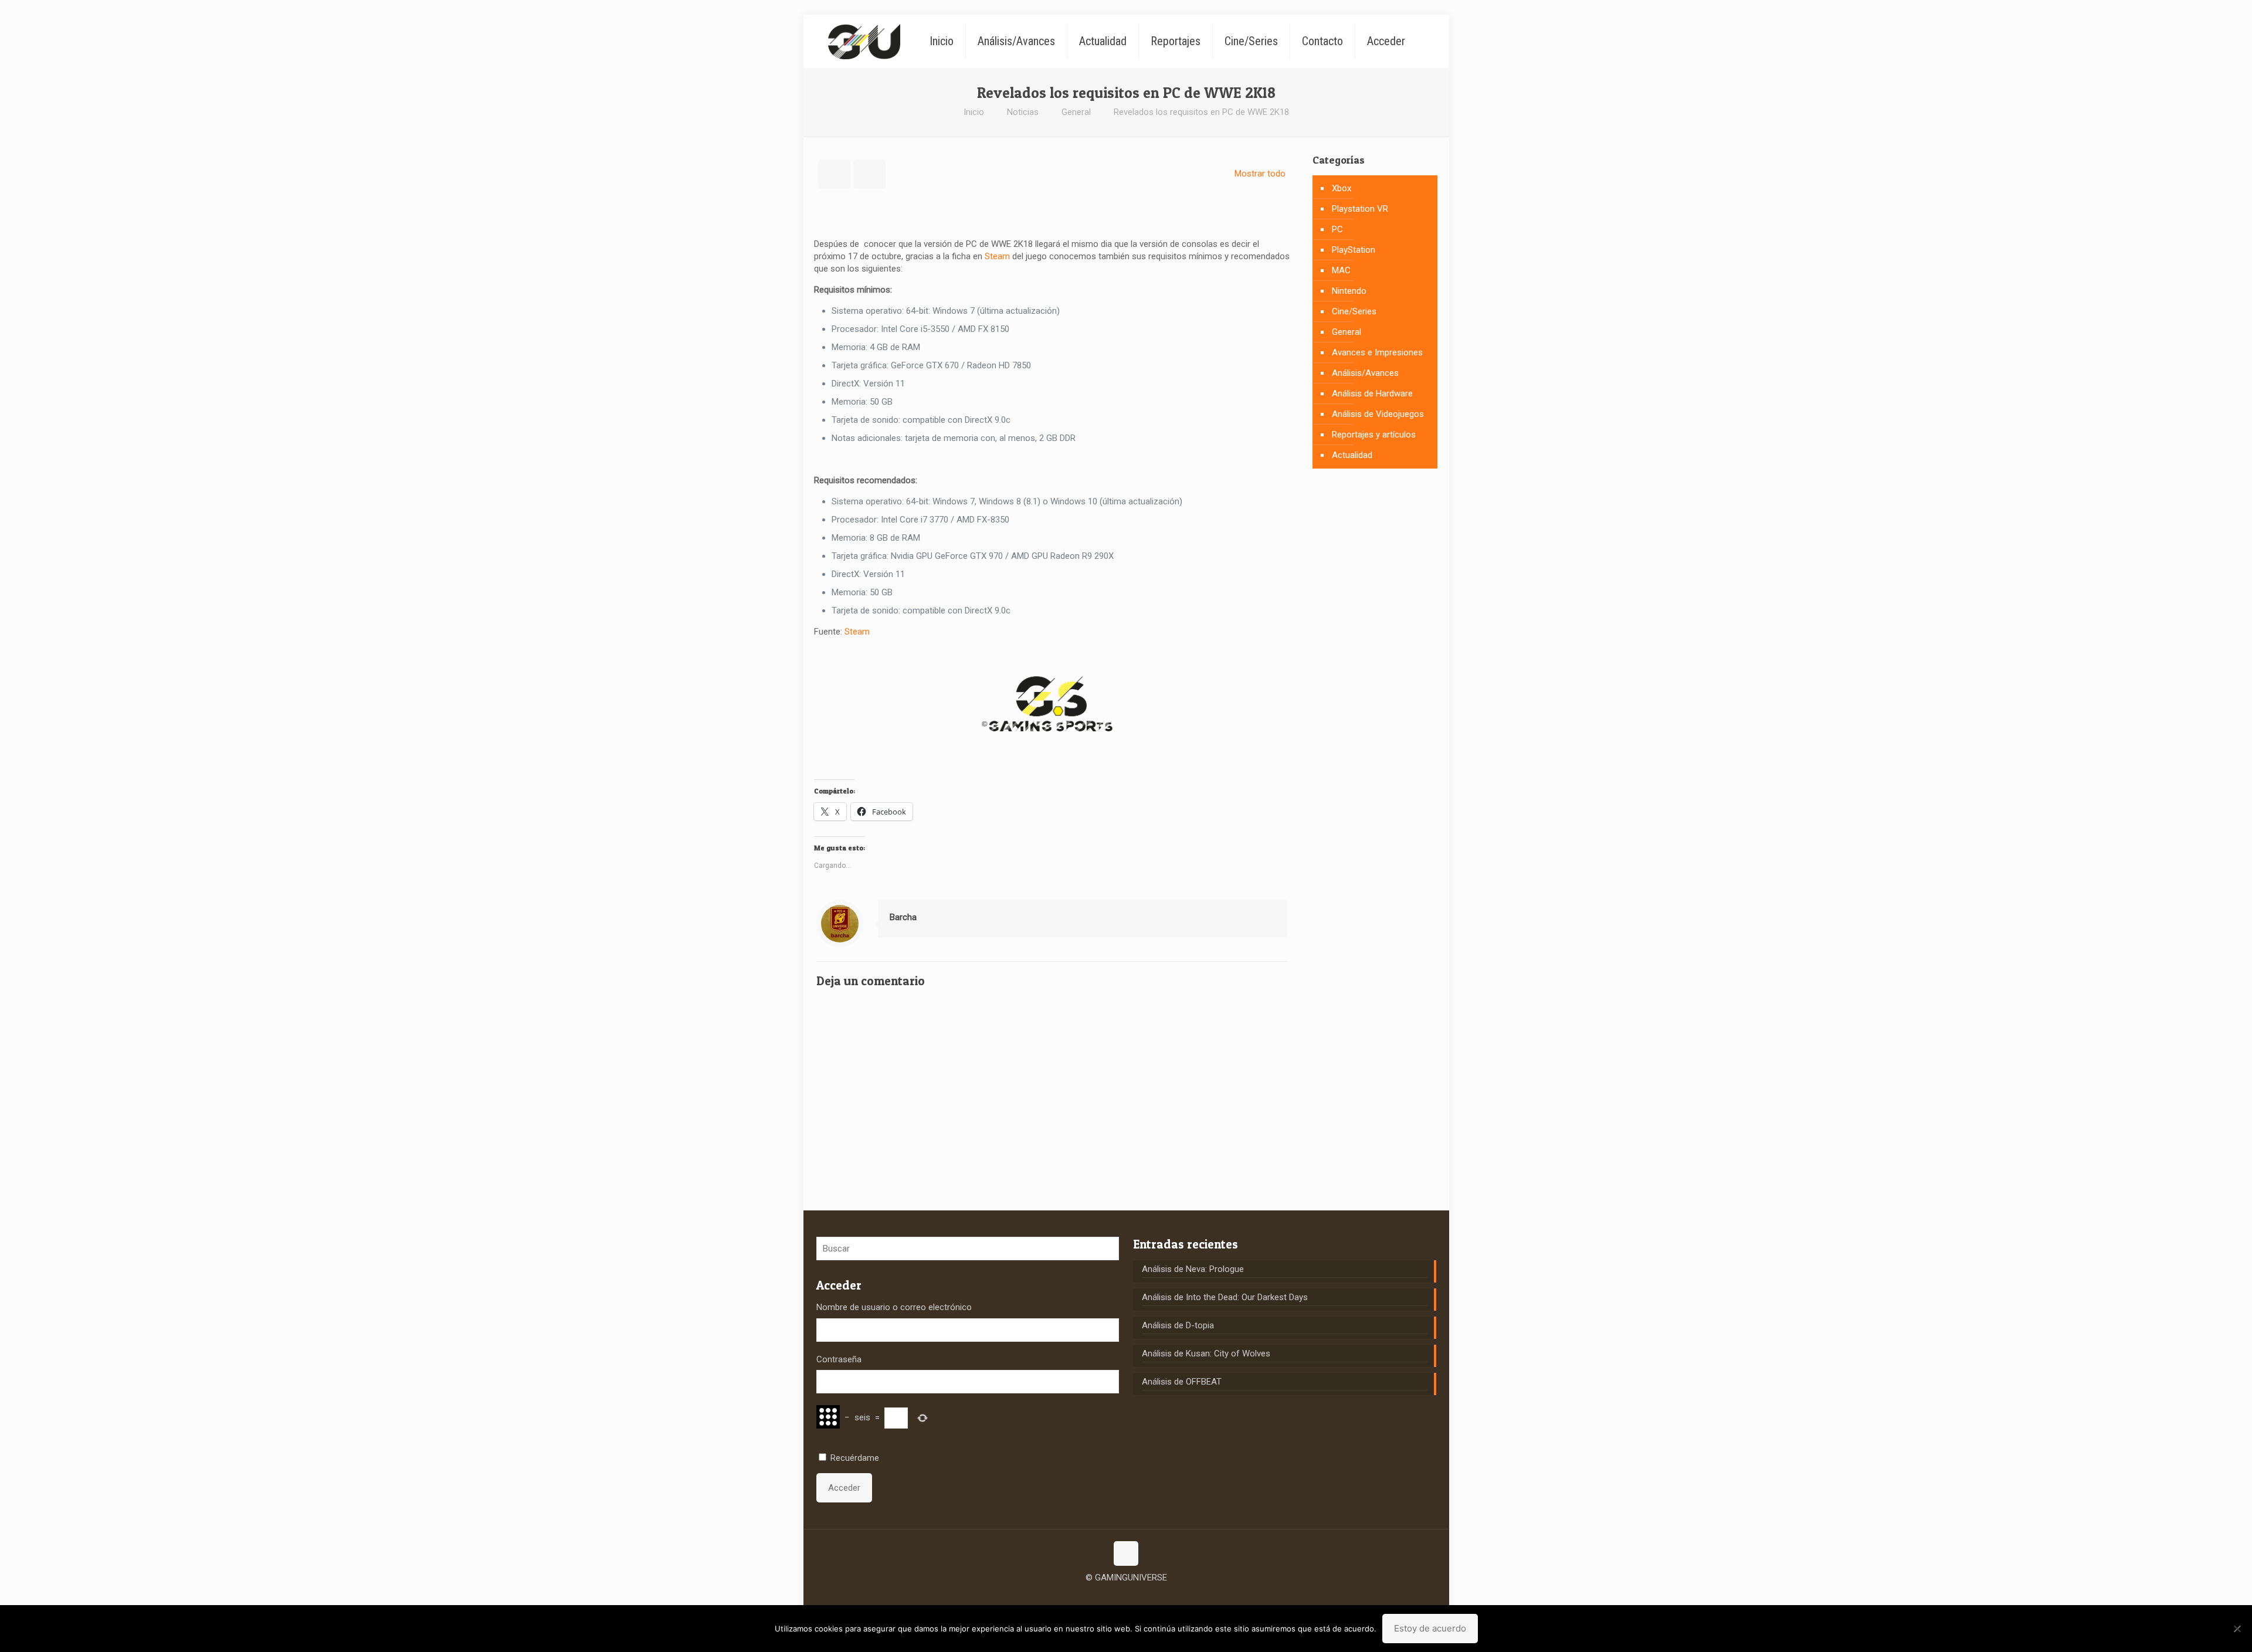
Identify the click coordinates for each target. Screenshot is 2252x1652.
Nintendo (1349, 291)
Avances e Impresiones (1377, 352)
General (1076, 112)
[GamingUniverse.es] (864, 41)
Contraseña (839, 1359)
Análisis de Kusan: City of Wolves (1206, 1354)
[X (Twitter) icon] (1126, 1596)
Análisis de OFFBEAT (1182, 1382)
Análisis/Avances (1365, 373)
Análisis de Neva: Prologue (1193, 1269)
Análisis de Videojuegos (1378, 414)
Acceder (844, 1488)
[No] (2237, 1629)
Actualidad (1352, 455)
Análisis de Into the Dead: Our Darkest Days (1225, 1297)
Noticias (1023, 112)
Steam (997, 256)
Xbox (1342, 188)
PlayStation (1354, 250)
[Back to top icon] (1126, 1553)
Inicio (974, 112)
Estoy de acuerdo (1430, 1628)
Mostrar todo (1260, 174)
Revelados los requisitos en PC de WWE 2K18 (1201, 112)
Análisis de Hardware (1372, 394)
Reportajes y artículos (1374, 435)
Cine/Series (1354, 311)
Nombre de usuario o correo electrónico (894, 1307)
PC (1337, 229)
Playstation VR (1360, 209)
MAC (1341, 270)
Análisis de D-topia (1178, 1325)
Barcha (903, 917)
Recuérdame (855, 1458)
